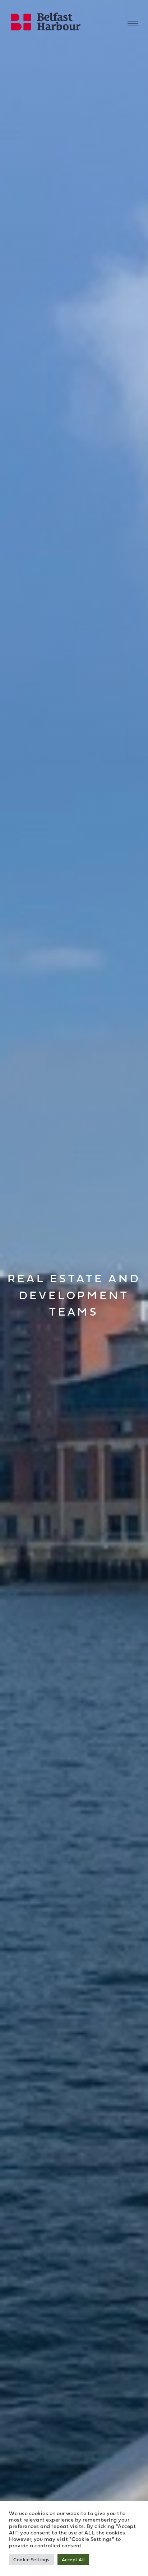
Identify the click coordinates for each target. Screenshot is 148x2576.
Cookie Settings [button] (31, 2560)
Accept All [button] (73, 2560)
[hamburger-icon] (133, 23)
